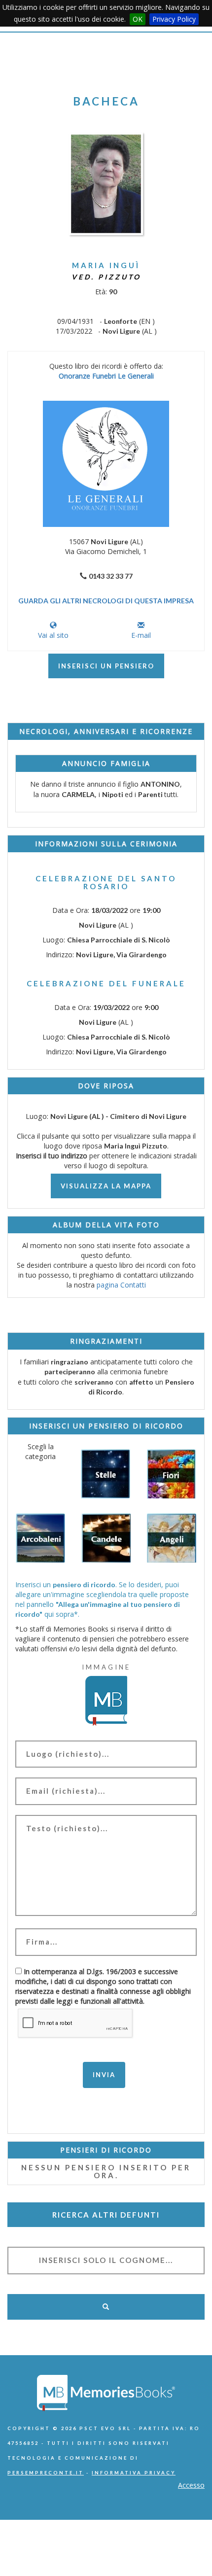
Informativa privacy (134, 2473)
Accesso (191, 2485)
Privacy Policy (174, 19)
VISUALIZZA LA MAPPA (106, 1186)
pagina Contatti (121, 1285)
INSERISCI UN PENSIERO (106, 666)
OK (138, 19)
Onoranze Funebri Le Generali (106, 376)
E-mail (141, 635)
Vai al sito (53, 635)
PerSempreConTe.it (46, 2473)
